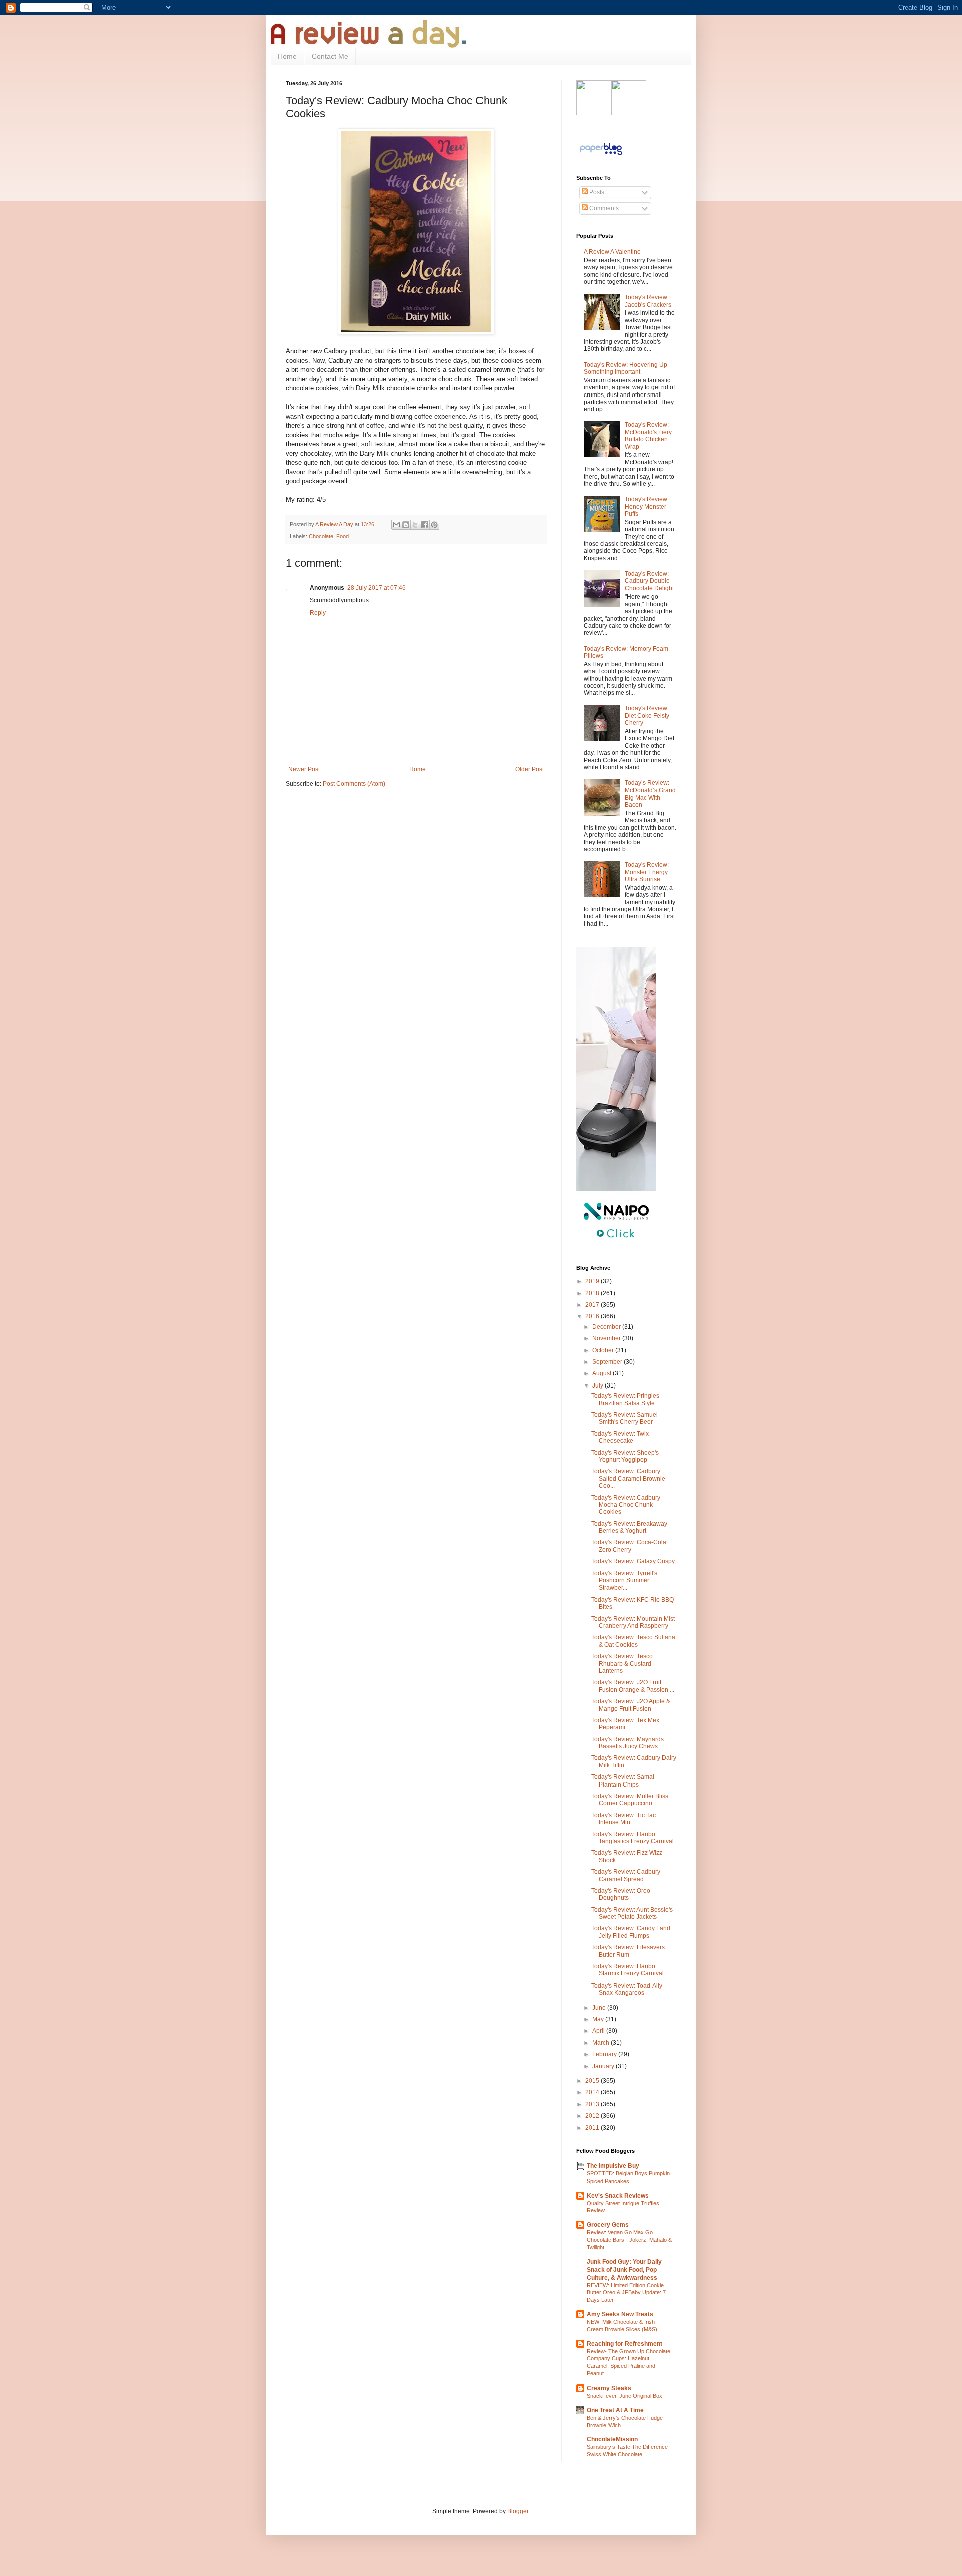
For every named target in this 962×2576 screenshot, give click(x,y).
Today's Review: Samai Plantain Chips (623, 1780)
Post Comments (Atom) (354, 784)
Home (287, 56)
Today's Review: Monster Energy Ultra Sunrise (647, 872)
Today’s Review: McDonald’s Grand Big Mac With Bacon (650, 794)
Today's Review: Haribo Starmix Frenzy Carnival (628, 1970)
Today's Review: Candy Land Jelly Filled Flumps (631, 1932)
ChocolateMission (612, 2439)
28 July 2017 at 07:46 (377, 588)
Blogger (518, 2511)
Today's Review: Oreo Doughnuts (621, 1894)
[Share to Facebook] (425, 525)
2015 (593, 2081)
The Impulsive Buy (613, 2166)
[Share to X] (415, 525)
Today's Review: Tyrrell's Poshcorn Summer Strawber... (624, 1581)
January (604, 2066)
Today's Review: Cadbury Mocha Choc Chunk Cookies (626, 1505)
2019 (593, 1281)
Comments (603, 208)
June (600, 2008)
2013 (593, 2104)
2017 (593, 1305)
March (602, 2043)
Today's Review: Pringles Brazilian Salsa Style (625, 1399)
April (599, 2031)
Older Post (529, 769)
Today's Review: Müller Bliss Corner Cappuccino (630, 1800)
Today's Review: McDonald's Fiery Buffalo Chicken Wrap (648, 435)
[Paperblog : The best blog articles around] (601, 155)
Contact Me (330, 56)
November (607, 1338)
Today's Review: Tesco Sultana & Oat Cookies (633, 1641)
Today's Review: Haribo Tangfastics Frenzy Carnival (633, 1838)
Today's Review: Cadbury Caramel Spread (626, 1875)
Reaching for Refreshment (625, 2344)
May (599, 2019)
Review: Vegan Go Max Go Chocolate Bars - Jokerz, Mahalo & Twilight (629, 2240)
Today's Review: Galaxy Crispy (633, 1561)
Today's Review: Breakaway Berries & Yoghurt (629, 1527)
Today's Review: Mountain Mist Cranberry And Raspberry (633, 1622)
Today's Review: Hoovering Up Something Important (626, 368)
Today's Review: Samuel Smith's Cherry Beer (625, 1418)
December (607, 1327)
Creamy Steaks (609, 2388)
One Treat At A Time (615, 2410)
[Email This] (396, 525)
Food (342, 536)
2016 (593, 1316)
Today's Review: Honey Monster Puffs (647, 507)
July (598, 1385)
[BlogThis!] (406, 525)
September (608, 1362)
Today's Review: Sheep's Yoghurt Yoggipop (625, 1456)
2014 (593, 2092)
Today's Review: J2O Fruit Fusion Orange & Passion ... (633, 1686)
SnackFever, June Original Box (625, 2396)
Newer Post (304, 769)
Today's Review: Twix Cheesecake (620, 1437)
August (603, 1373)
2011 (593, 2128)
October (604, 1350)
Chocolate (321, 536)
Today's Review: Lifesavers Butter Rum (628, 1951)
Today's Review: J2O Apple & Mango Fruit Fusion (631, 1705)
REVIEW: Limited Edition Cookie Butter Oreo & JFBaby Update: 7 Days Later (626, 2293)
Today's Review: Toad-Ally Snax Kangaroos (627, 1989)
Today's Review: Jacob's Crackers (648, 301)
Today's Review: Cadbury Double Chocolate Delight (649, 581)
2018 (593, 1293)
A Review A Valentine (612, 252)
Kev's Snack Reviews (618, 2196)
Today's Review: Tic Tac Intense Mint (624, 1819)
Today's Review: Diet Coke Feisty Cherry (647, 716)
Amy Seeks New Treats (620, 2314)
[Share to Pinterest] (434, 525)
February (605, 2054)
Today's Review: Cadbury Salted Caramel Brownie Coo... (628, 1478)
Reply (318, 613)
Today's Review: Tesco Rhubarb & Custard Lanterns (622, 1663)
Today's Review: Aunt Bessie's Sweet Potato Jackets (632, 1913)
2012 (593, 2116)
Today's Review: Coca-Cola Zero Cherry (629, 1546)
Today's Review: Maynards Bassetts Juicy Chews (628, 1743)
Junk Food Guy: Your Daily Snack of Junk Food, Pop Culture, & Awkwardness (624, 2270)
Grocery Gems (608, 2225)
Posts (596, 192)
